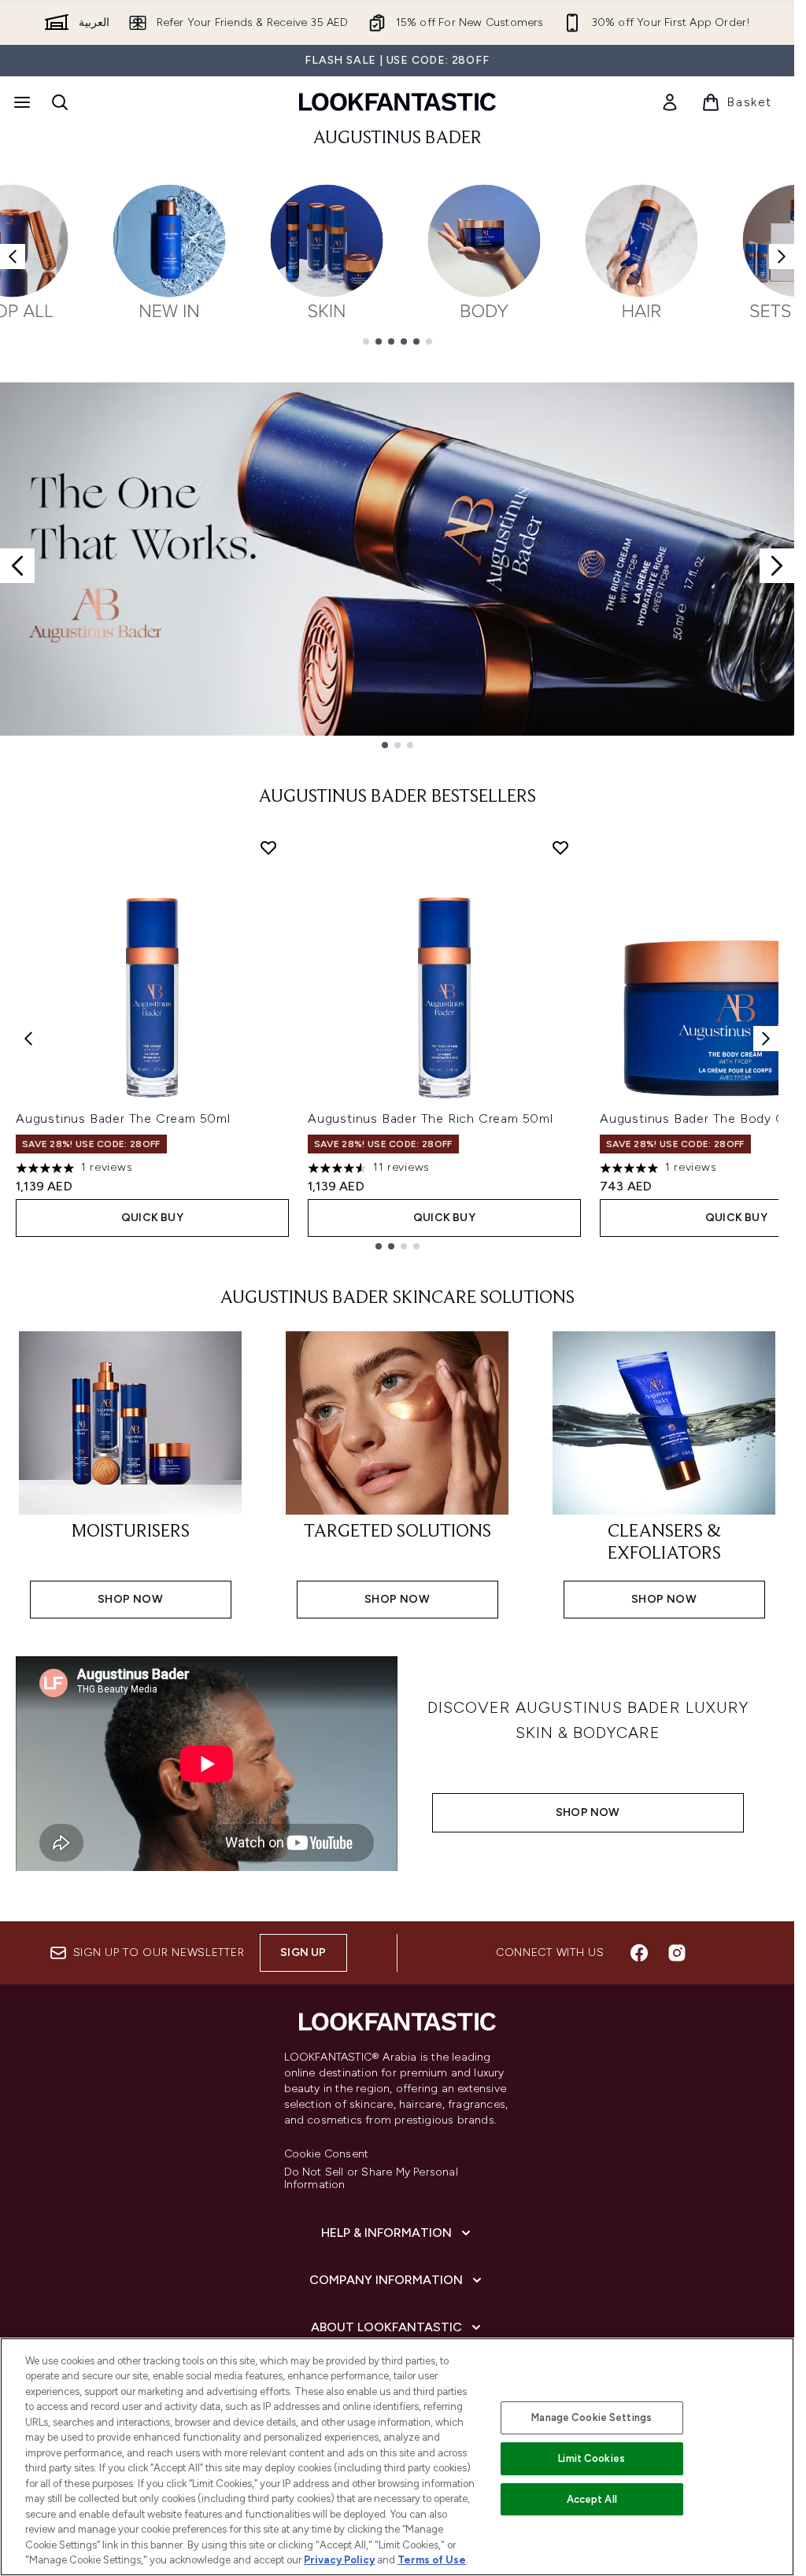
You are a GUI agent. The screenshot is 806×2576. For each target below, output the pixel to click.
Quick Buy (152, 1218)
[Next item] (782, 256)
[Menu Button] (20, 102)
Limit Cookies (592, 2458)
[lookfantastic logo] (397, 102)
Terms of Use (432, 2560)
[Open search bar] (60, 102)
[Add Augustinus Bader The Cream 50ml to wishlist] (268, 847)
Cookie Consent (327, 2154)
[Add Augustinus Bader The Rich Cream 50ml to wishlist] (560, 847)
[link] (670, 102)
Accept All (592, 2499)
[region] (397, 2457)
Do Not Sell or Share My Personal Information (371, 2179)
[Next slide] (777, 566)
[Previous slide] (17, 566)
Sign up (303, 1952)
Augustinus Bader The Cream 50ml (123, 1118)
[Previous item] (13, 256)
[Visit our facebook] (639, 1953)
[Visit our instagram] (677, 1953)
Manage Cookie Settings (592, 2417)
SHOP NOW (588, 1812)
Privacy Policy (339, 2560)
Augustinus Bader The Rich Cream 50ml (431, 1118)
